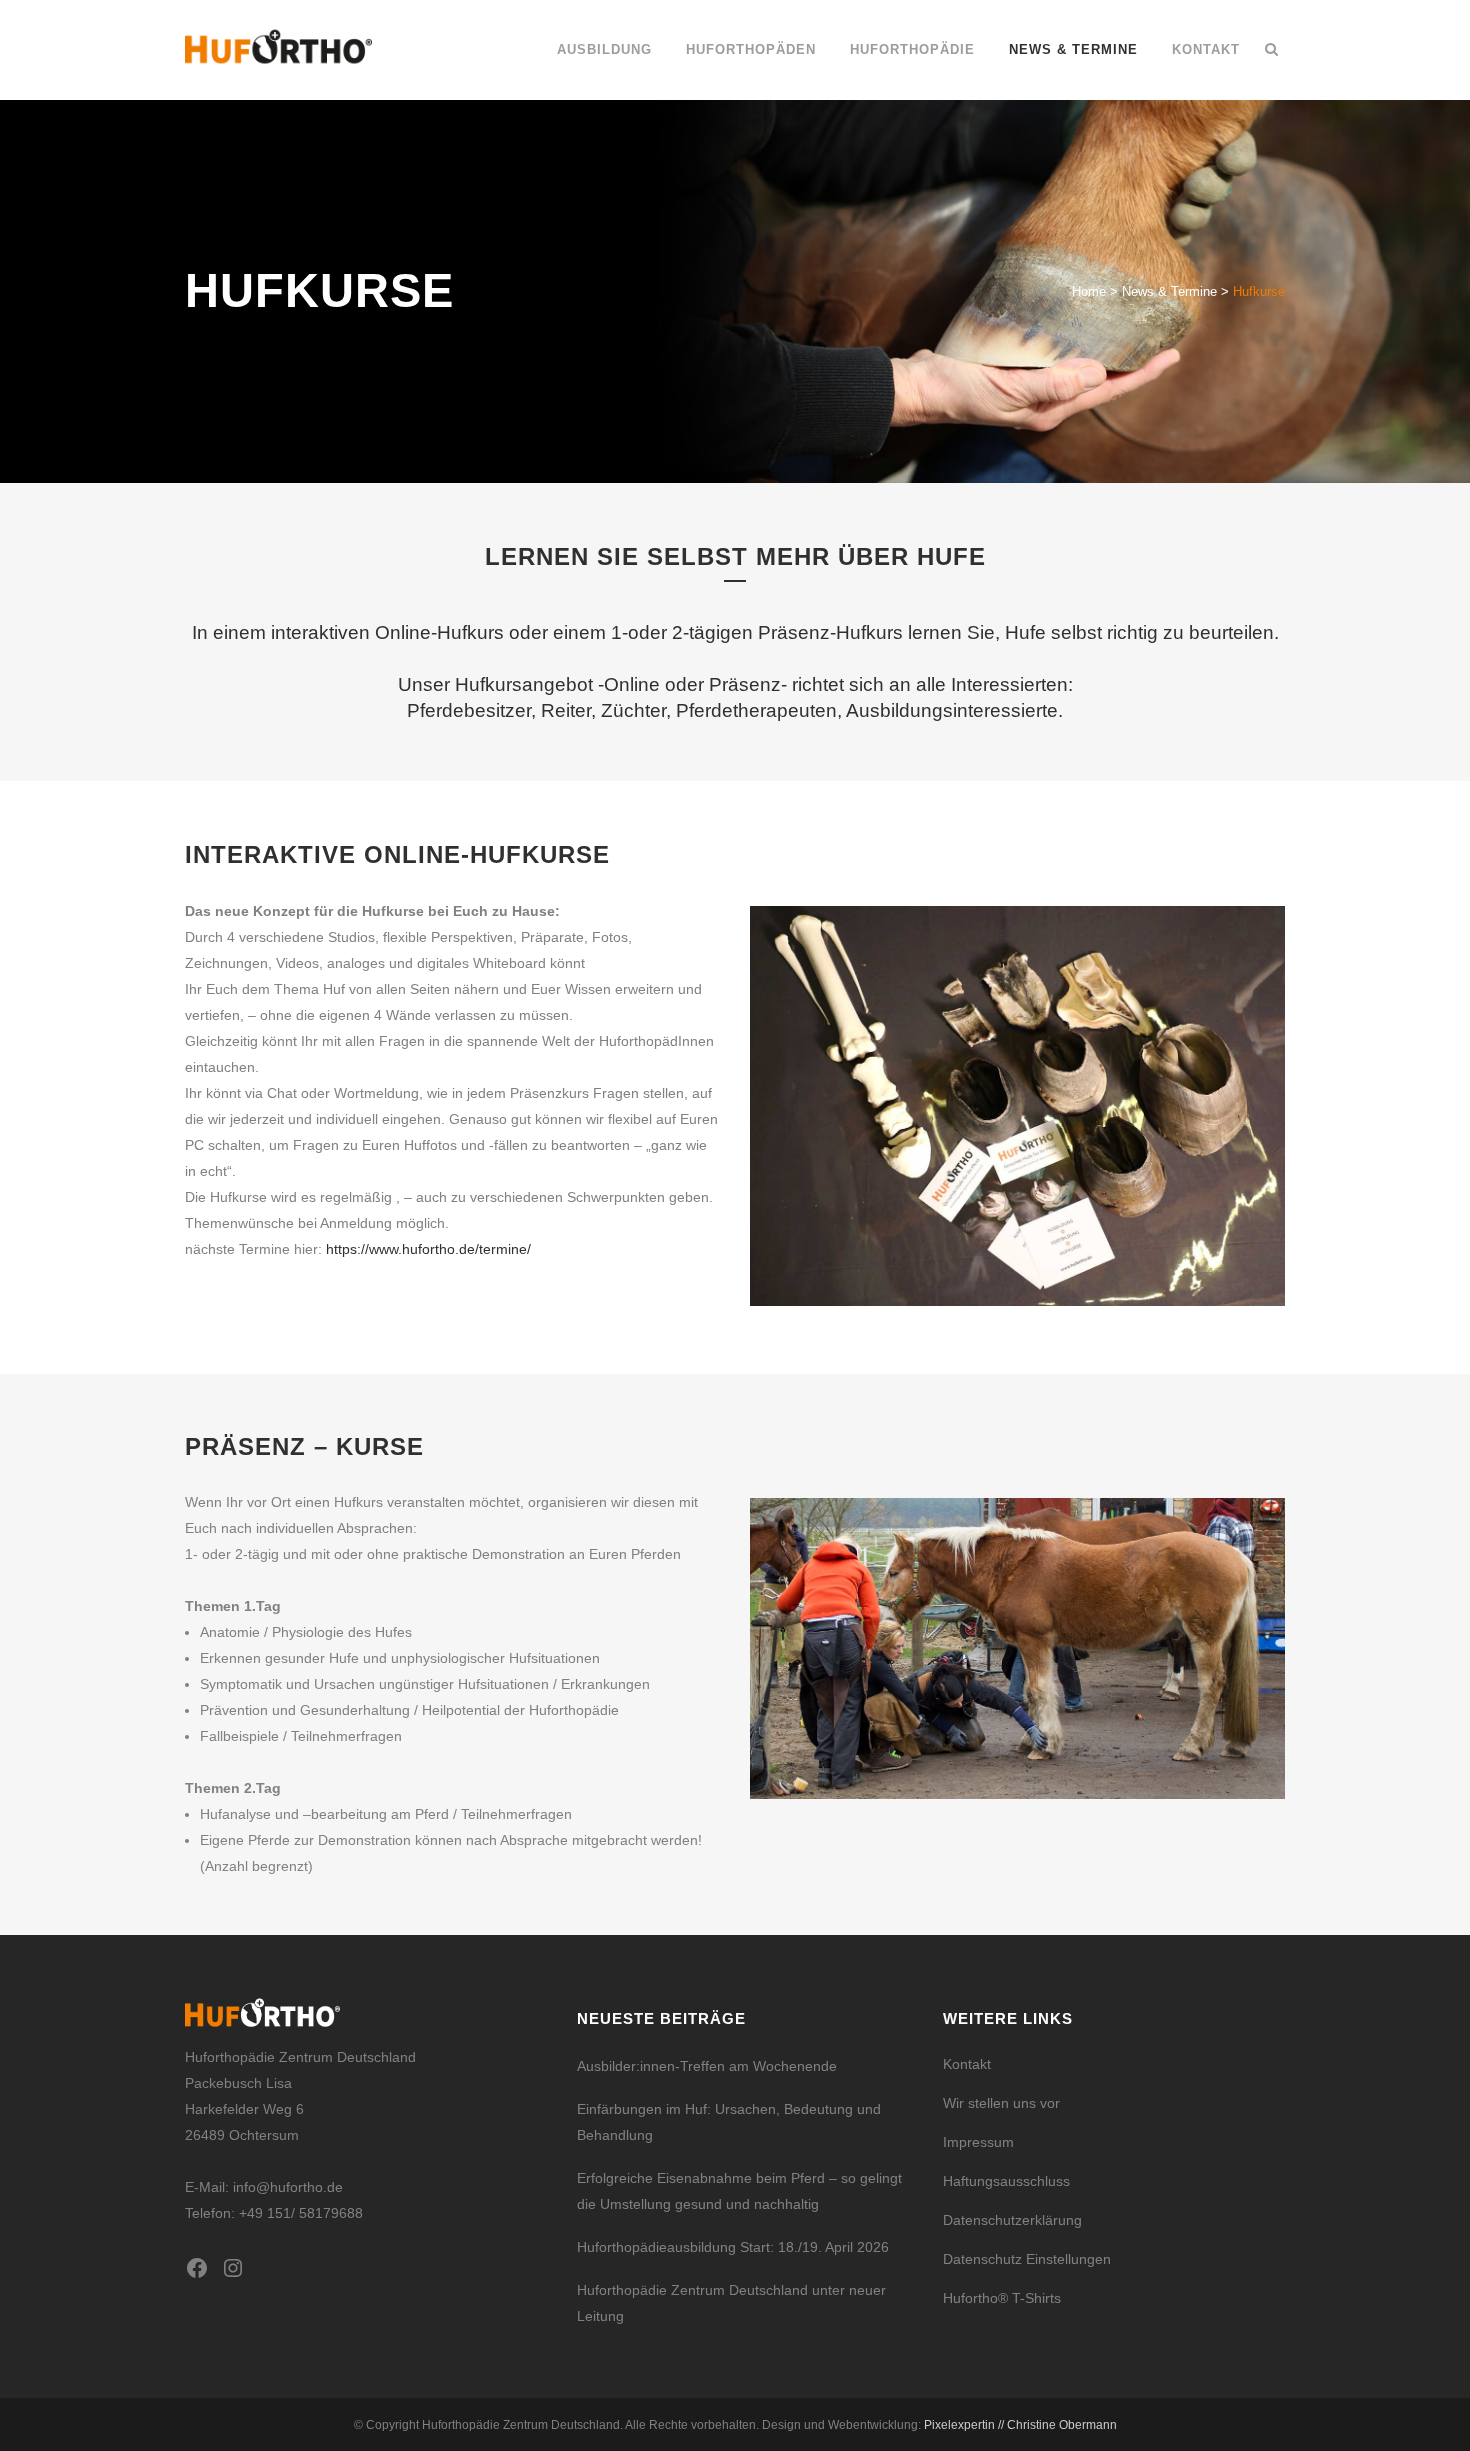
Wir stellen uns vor (1001, 2103)
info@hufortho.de (288, 2187)
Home (1089, 291)
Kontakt (967, 2064)
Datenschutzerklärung (1012, 2220)
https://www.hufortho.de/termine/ (428, 1249)
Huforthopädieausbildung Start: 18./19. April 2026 (733, 2247)
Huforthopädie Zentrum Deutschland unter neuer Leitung (731, 2303)
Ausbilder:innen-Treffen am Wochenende (707, 2066)
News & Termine (1169, 291)
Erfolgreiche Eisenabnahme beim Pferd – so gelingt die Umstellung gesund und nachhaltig (739, 2191)
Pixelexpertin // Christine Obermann (1020, 2425)
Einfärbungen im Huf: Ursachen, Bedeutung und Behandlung (729, 2122)
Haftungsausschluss (1006, 2181)
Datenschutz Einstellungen (1027, 2259)
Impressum (978, 2142)
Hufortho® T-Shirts (1002, 2298)
